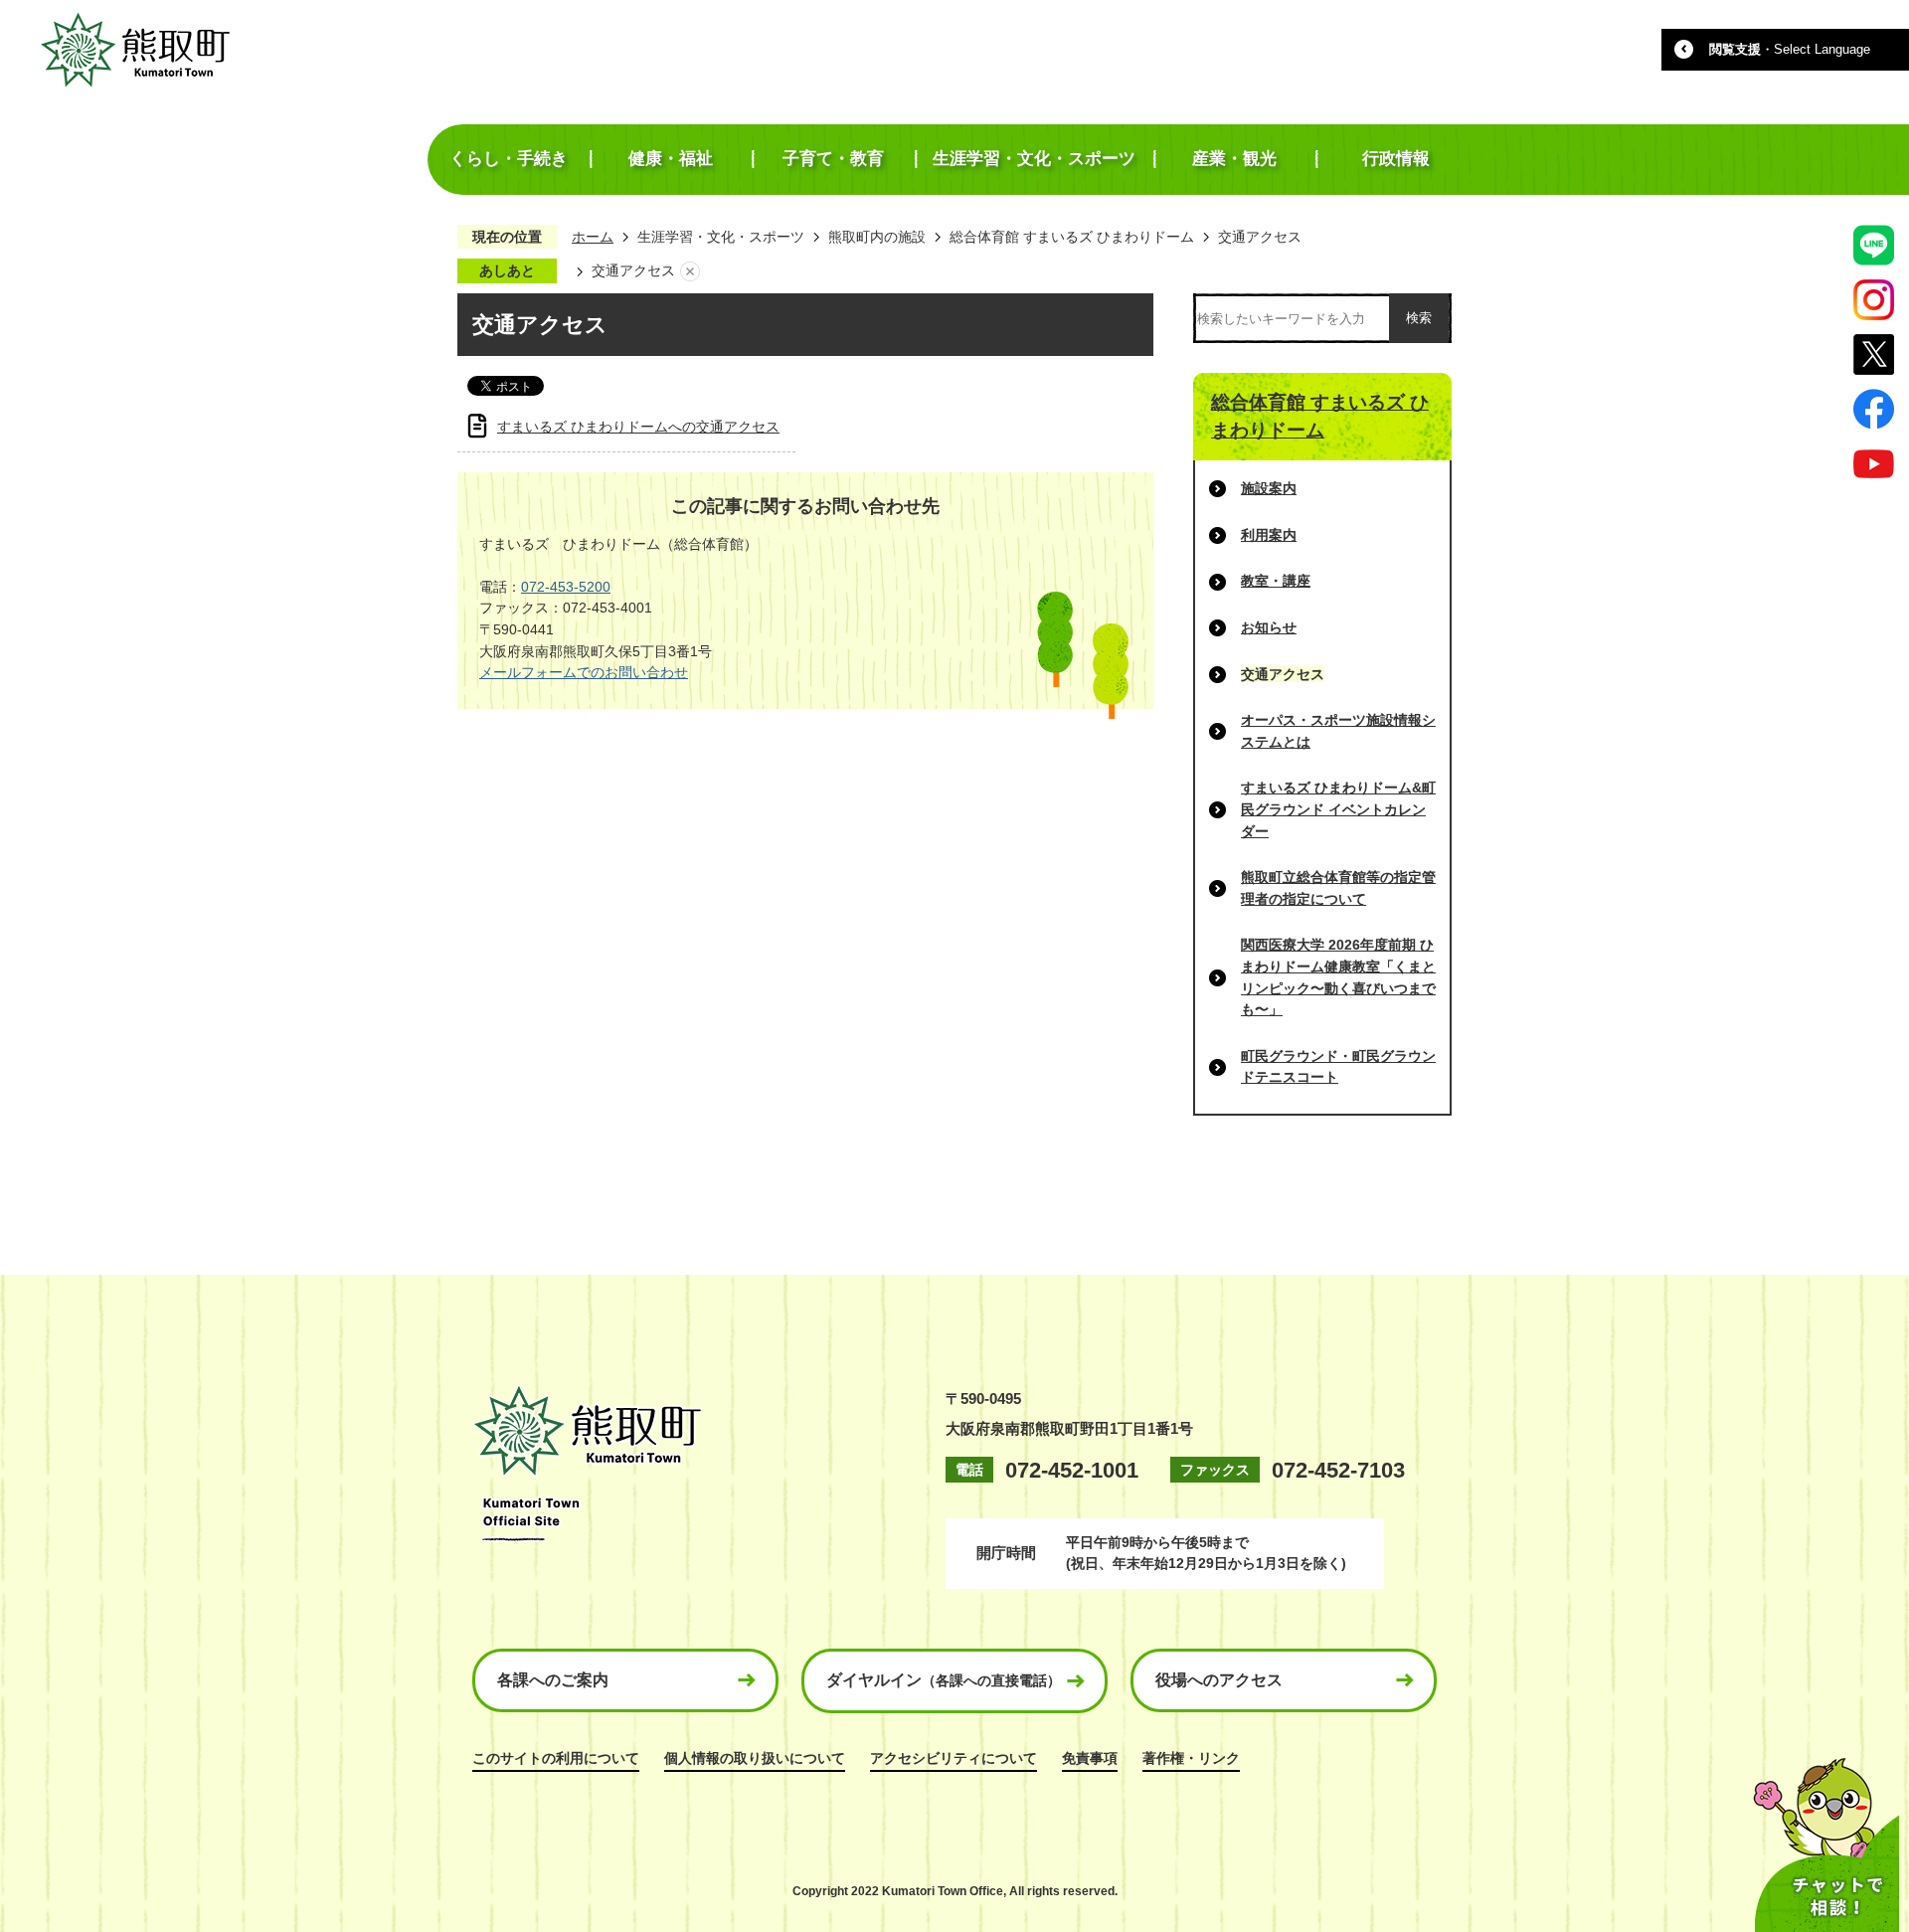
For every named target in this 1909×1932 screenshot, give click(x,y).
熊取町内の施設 (877, 237)
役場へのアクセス (1219, 1680)
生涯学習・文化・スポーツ (721, 237)
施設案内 (1269, 488)
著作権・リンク (1191, 1758)
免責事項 (1090, 1758)
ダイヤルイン (944, 1680)
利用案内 (1269, 535)
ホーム (593, 237)
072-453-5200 (566, 587)
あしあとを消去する (690, 271)
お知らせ (1269, 627)
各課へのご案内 (553, 1680)
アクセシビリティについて (954, 1758)
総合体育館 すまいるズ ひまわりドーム (1072, 237)
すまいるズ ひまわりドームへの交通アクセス (638, 427)
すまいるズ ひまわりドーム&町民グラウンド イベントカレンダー (1338, 809)
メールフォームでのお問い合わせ (584, 672)
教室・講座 (1276, 581)
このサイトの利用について (556, 1758)
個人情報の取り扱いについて (755, 1758)
